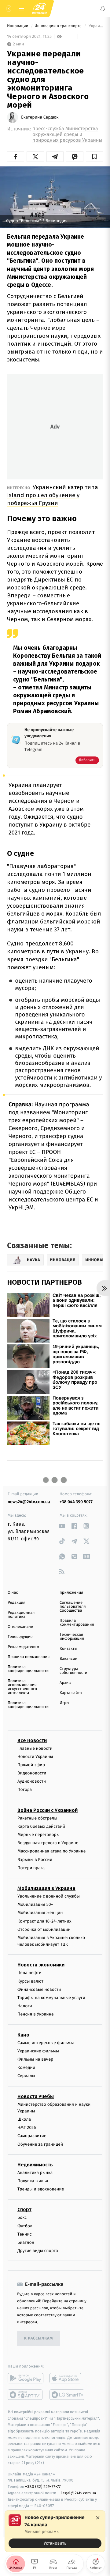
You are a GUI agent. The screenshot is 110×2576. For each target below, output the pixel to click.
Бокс (22, 2217)
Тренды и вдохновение (41, 2189)
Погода (25, 1790)
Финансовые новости (39, 1989)
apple (67, 2378)
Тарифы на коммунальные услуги (51, 1998)
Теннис (25, 2234)
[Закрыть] (98, 2518)
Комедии (26, 2067)
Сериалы (26, 2076)
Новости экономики (41, 1965)
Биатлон (26, 2242)
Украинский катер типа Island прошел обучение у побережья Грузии (53, 495)
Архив (65, 1683)
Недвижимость (35, 2165)
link (62, 1526)
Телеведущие (20, 1637)
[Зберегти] (94, 157)
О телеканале (20, 1627)
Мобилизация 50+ (35, 1904)
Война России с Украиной (48, 1810)
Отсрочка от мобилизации (44, 1929)
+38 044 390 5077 (76, 1502)
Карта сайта (71, 1693)
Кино (23, 2035)
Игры (64, 1703)
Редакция (16, 1603)
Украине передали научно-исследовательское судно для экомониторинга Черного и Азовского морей (95, 26)
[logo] (40, 9)
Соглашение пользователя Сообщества (73, 1607)
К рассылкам (38, 2338)
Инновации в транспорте (59, 26)
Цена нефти (29, 1973)
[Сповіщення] (103, 9)
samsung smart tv (67, 2395)
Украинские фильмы (38, 2051)
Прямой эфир (31, 1765)
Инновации (18, 26)
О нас (13, 1593)
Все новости (32, 1740)
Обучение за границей (40, 2144)
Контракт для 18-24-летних (44, 1921)
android (26, 2378)
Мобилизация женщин (40, 1913)
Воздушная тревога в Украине (48, 1843)
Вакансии (68, 1659)
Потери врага (31, 1868)
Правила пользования (29, 1657)
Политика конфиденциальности (28, 1669)
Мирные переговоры (38, 1835)
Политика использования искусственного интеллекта (22, 1687)
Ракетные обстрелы (37, 1818)
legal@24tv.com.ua (79, 2493)
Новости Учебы (36, 2096)
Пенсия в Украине (36, 2014)
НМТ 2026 (27, 2128)
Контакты (68, 1649)
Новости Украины (35, 1756)
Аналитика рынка (35, 2173)
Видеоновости (32, 1773)
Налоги (25, 2006)
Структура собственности (73, 1671)
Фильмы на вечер (35, 2059)
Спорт (24, 2210)
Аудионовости (32, 1781)
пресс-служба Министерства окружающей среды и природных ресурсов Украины (67, 135)
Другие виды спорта (38, 2251)
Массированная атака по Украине (51, 1851)
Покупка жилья (33, 2181)
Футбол (25, 2226)
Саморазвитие (32, 2136)
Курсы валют (30, 1981)
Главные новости (35, 1748)
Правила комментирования (77, 1623)
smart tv (26, 2395)
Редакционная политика (21, 1615)
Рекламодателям (23, 1647)
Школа (24, 2119)
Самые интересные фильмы (46, 2042)
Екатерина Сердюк (40, 117)
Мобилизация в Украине (46, 1888)
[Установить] (55, 2531)
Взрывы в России (35, 1859)
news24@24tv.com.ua (29, 1502)
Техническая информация (72, 1637)
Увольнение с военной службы (49, 1896)
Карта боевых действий (41, 1826)
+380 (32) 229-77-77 (43, 2487)
